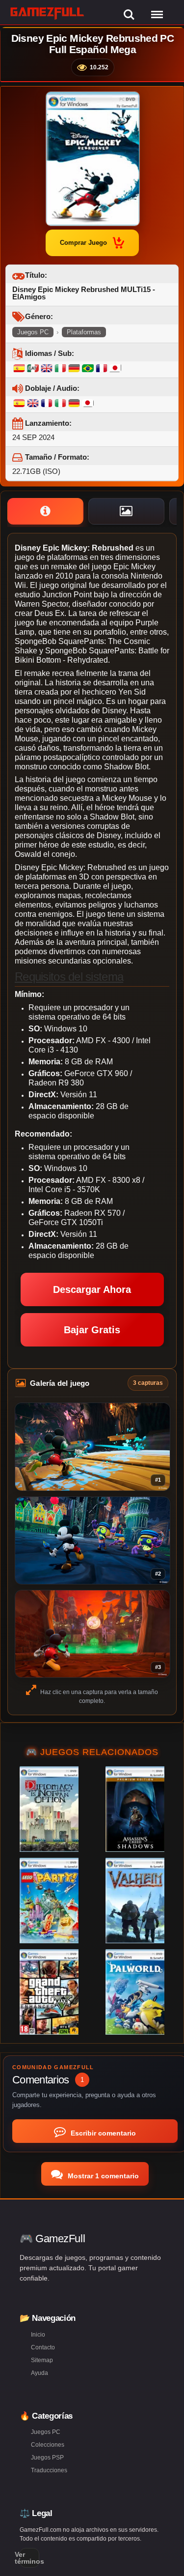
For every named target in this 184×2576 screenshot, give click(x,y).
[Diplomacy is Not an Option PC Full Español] (49, 1809)
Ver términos (29, 2558)
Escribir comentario (102, 2133)
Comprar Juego (83, 243)
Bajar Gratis (92, 1330)
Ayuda (39, 2373)
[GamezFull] (47, 13)
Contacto (43, 2347)
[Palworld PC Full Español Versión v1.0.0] (135, 1992)
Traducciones (49, 2470)
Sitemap (42, 2360)
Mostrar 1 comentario (102, 2176)
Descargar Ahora (92, 1289)
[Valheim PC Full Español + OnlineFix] (135, 1901)
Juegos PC (33, 332)
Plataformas (84, 332)
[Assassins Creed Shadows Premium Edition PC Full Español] (135, 1809)
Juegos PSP (47, 2458)
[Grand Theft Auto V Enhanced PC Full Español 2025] (49, 1992)
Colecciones (48, 2445)
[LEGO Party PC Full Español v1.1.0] (49, 1901)
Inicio (38, 2335)
